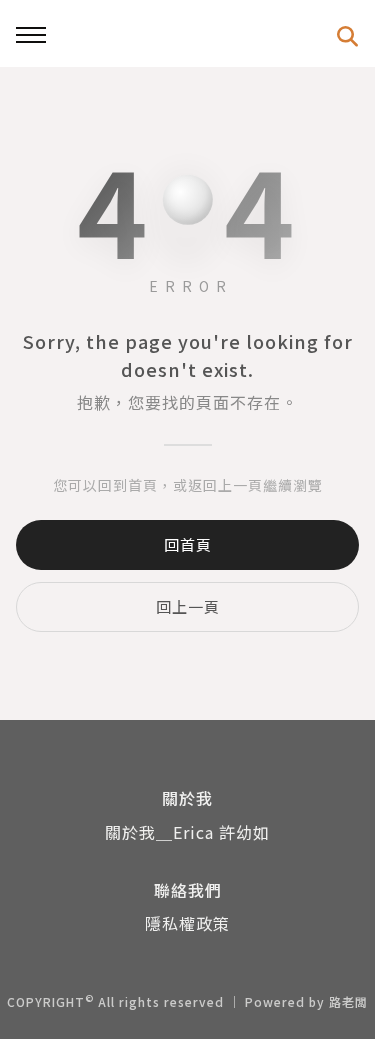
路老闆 (348, 1001)
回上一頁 (188, 606)
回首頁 (188, 544)
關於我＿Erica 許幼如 (187, 832)
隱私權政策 (187, 923)
